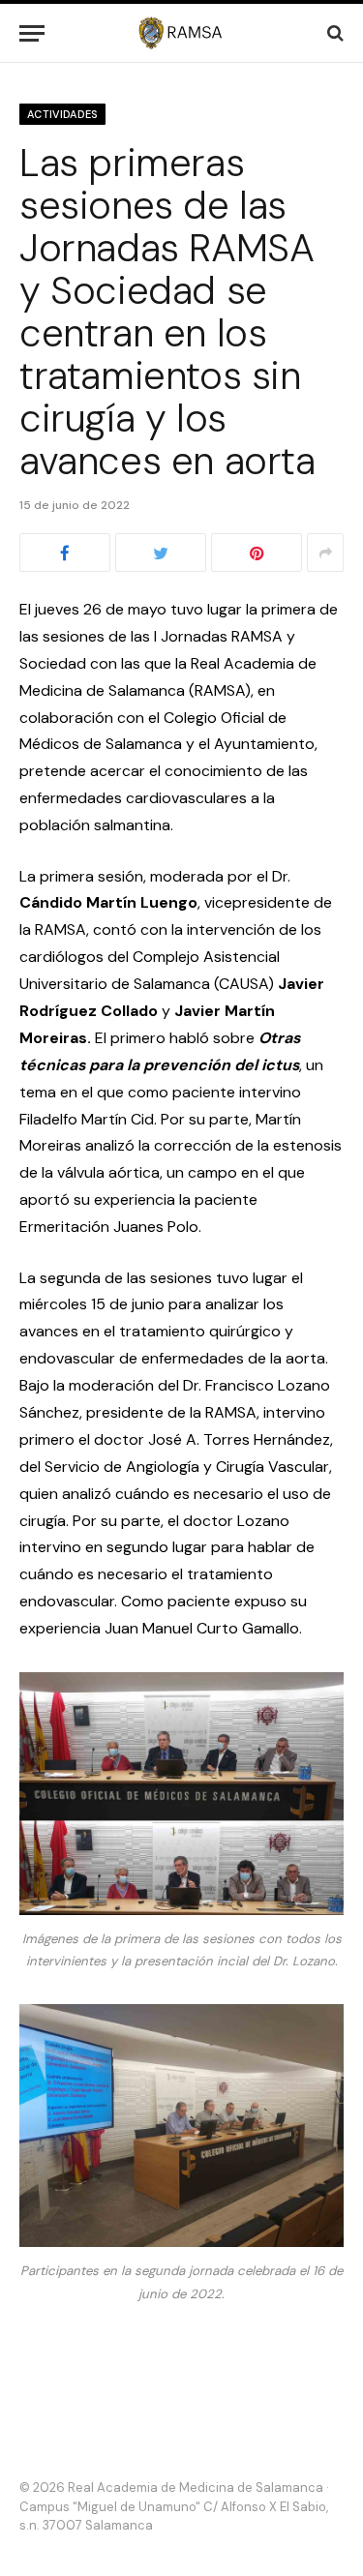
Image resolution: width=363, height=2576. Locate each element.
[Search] (333, 33)
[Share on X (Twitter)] (161, 553)
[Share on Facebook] (65, 553)
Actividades (62, 114)
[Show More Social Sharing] (325, 553)
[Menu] (32, 33)
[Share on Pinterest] (257, 553)
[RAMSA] (181, 33)
